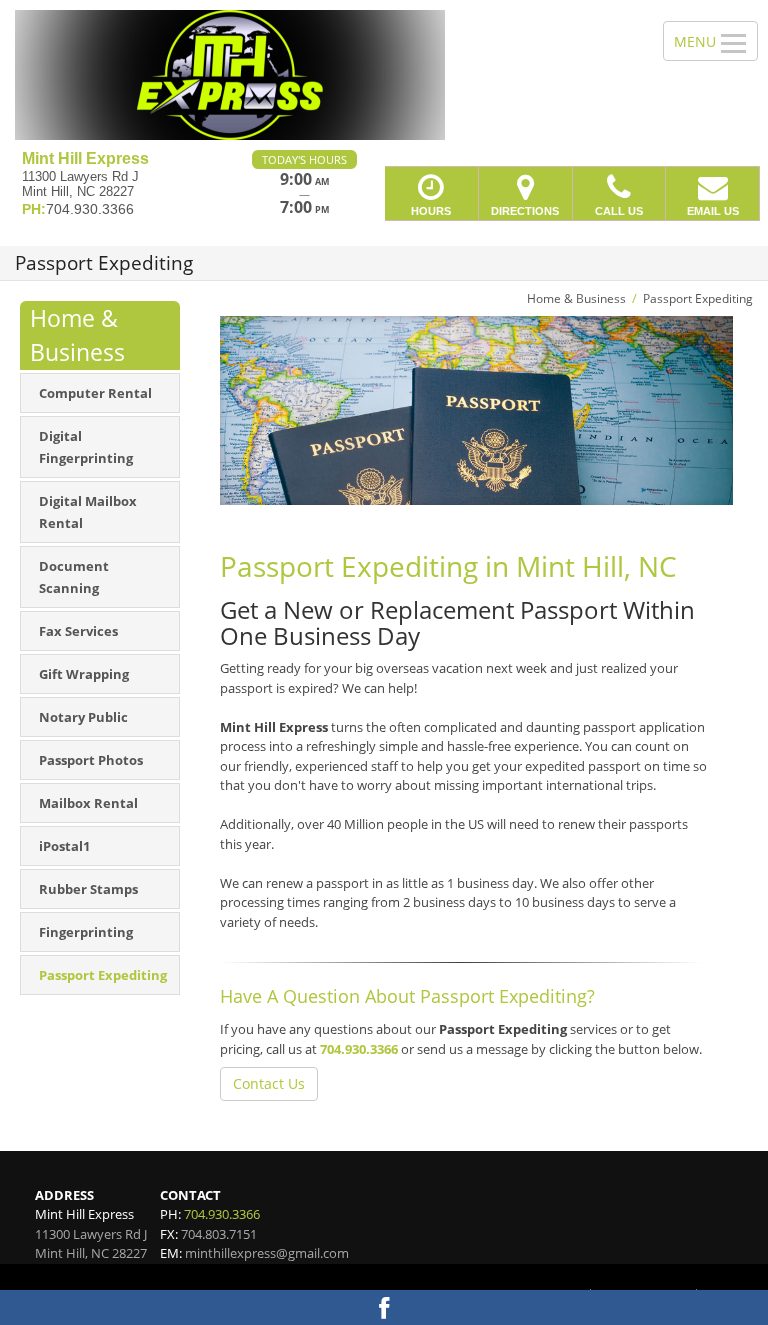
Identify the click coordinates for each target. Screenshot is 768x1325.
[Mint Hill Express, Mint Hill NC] (384, 75)
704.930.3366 (359, 1049)
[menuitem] (100, 393)
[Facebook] (384, 1307)
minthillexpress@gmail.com (267, 1253)
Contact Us (269, 1083)
